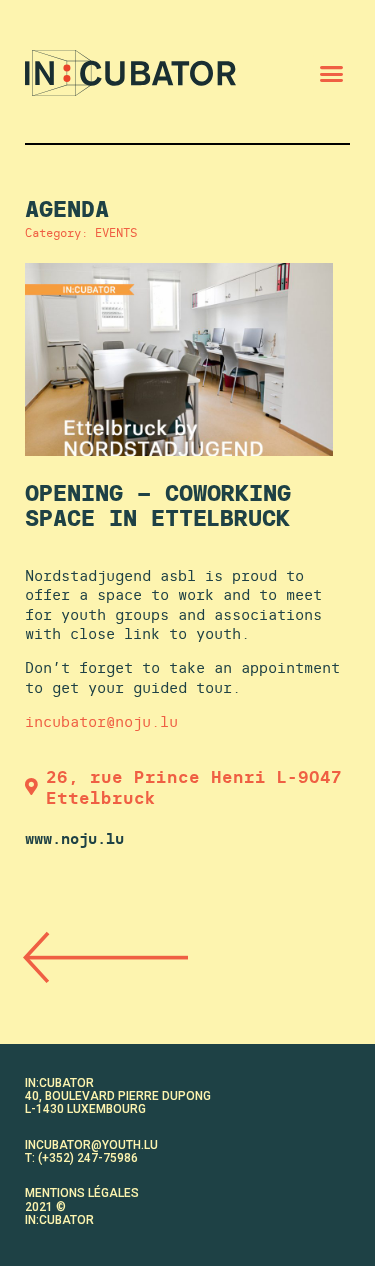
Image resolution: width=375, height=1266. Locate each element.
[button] (332, 73)
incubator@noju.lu (101, 721)
